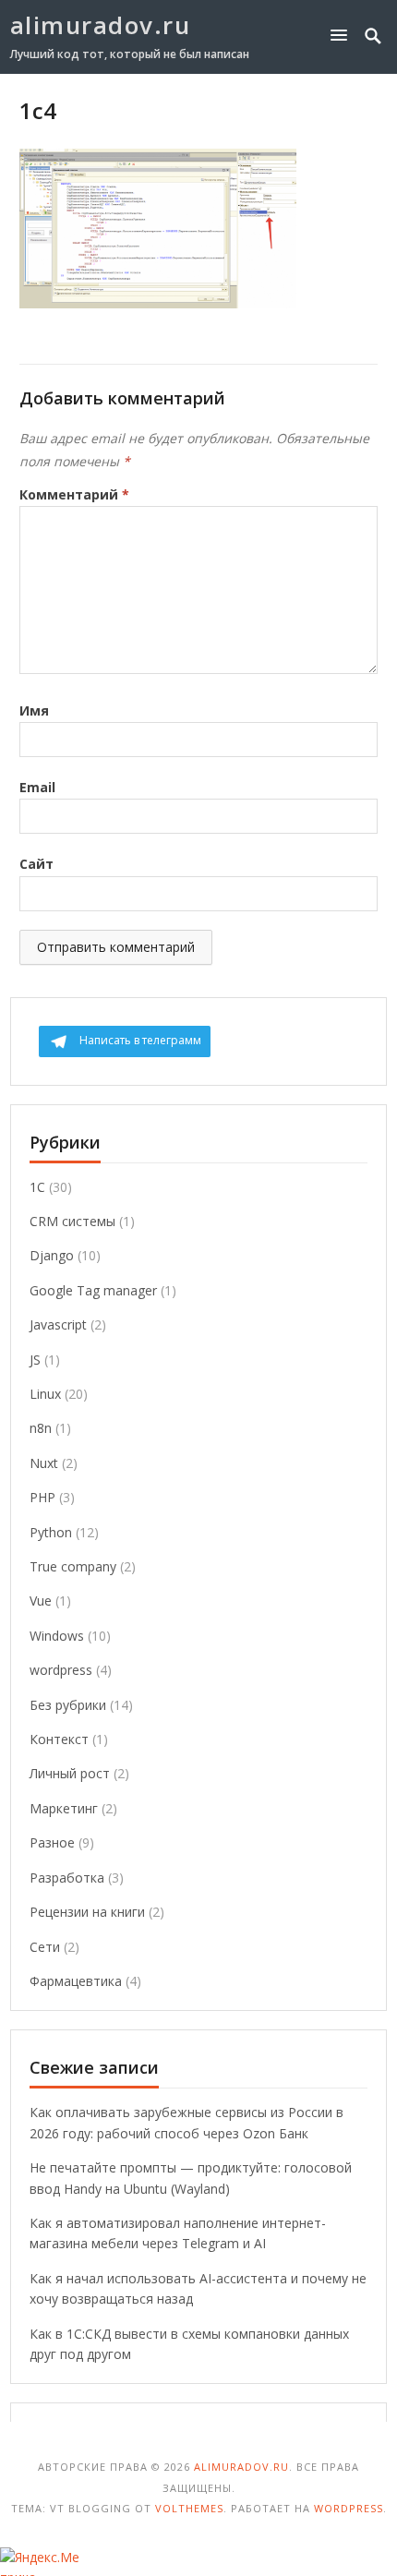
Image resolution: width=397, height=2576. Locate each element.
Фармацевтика (76, 1981)
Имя (34, 710)
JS (35, 1360)
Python (51, 1532)
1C (37, 1187)
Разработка (67, 1878)
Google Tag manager (93, 1290)
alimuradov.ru (101, 25)
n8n (41, 1428)
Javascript (58, 1324)
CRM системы (72, 1221)
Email (37, 787)
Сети (45, 1947)
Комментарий (74, 494)
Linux (45, 1394)
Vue (41, 1601)
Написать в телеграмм (140, 1040)
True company (73, 1566)
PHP (42, 1497)
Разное (52, 1842)
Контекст (59, 1739)
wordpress (61, 1670)
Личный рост (70, 1773)
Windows (57, 1636)
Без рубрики (68, 1705)
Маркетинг (64, 1808)
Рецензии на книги (87, 1912)
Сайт (36, 864)
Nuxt (44, 1463)
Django (52, 1255)
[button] (343, 35)
